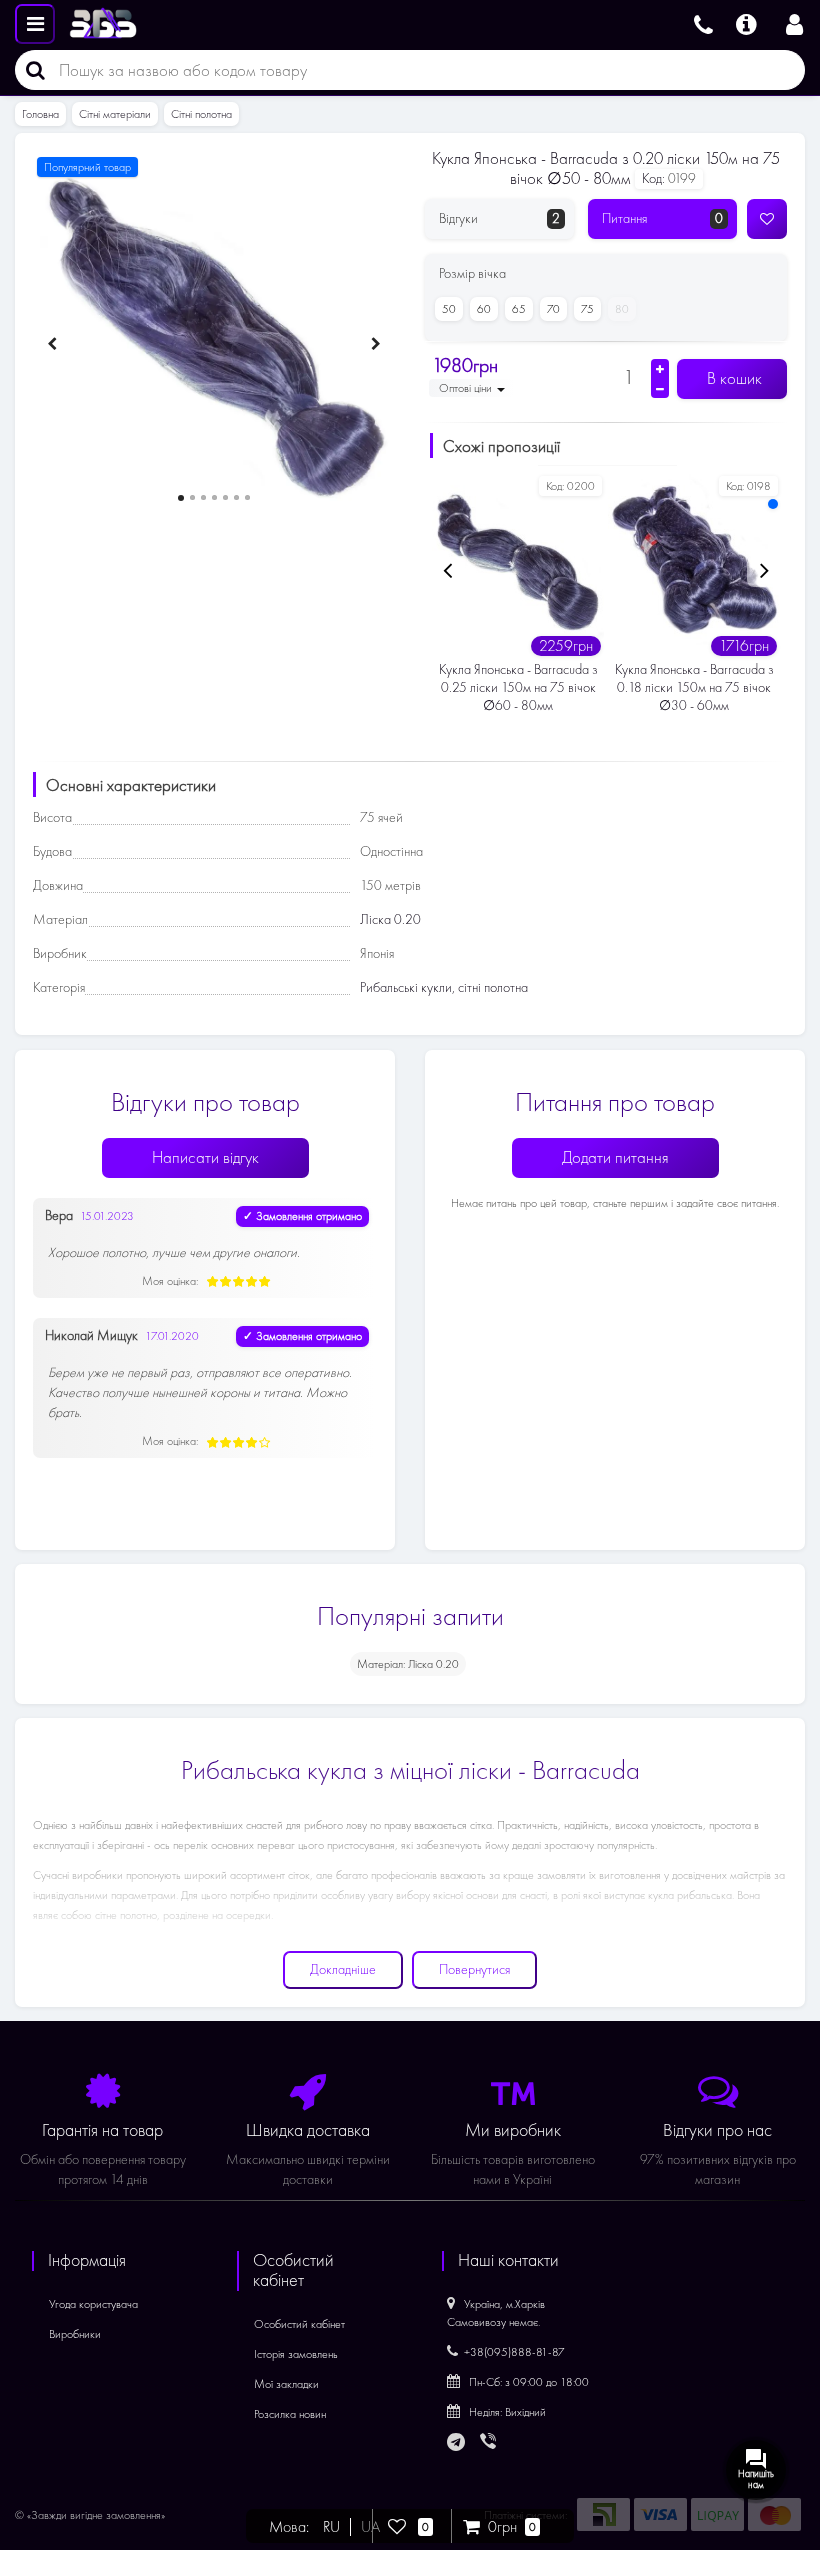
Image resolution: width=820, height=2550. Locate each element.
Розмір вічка (472, 273)
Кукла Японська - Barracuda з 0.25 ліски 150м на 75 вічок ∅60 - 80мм (518, 687)
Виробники (75, 2334)
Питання (662, 218)
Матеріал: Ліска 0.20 (408, 1664)
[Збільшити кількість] (660, 369)
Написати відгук (205, 1157)
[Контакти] (703, 22)
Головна (40, 114)
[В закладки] (767, 219)
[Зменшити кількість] (660, 389)
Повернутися (474, 1969)
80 (622, 309)
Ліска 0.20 (390, 919)
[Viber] (490, 2443)
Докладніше (343, 1969)
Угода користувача (93, 2304)
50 (449, 309)
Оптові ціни (467, 388)
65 (519, 309)
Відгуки (499, 218)
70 (553, 309)
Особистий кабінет (299, 2324)
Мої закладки (286, 2384)
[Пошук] (30, 70)
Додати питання (615, 1157)
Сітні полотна (201, 114)
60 (484, 309)
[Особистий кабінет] (794, 22)
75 (587, 309)
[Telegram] (457, 2443)
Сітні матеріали (115, 114)
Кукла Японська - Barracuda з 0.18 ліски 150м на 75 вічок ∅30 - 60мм (694, 687)
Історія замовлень (296, 2354)
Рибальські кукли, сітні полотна (444, 987)
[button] (181, 498)
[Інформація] (746, 22)
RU (331, 2527)
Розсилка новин (290, 2414)
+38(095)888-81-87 (514, 2352)
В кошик (732, 378)
